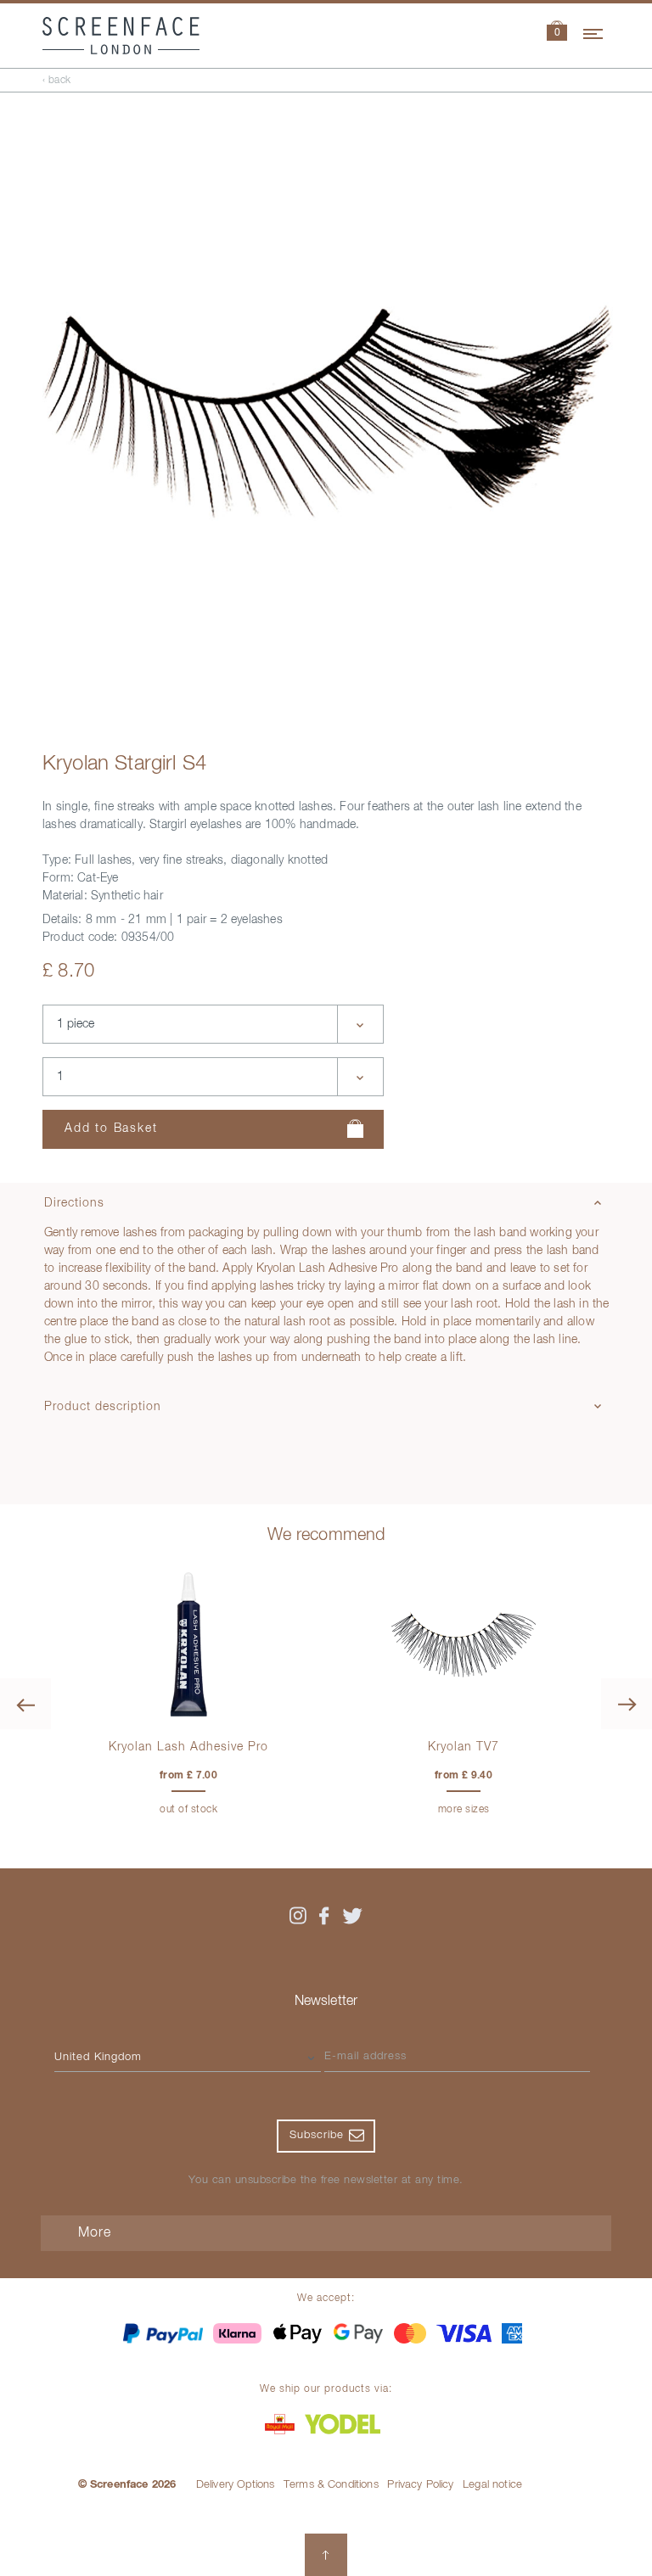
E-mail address (365, 2056)
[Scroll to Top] (326, 2555)
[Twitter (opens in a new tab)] (352, 1916)
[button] (557, 33)
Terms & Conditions (331, 2485)
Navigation (594, 31)
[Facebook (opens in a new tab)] (324, 1916)
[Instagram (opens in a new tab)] (297, 1916)
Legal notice (492, 2485)
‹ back (57, 81)
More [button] (95, 2233)
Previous (25, 1704)
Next (627, 1704)
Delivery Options (236, 2485)
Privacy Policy (420, 2485)
